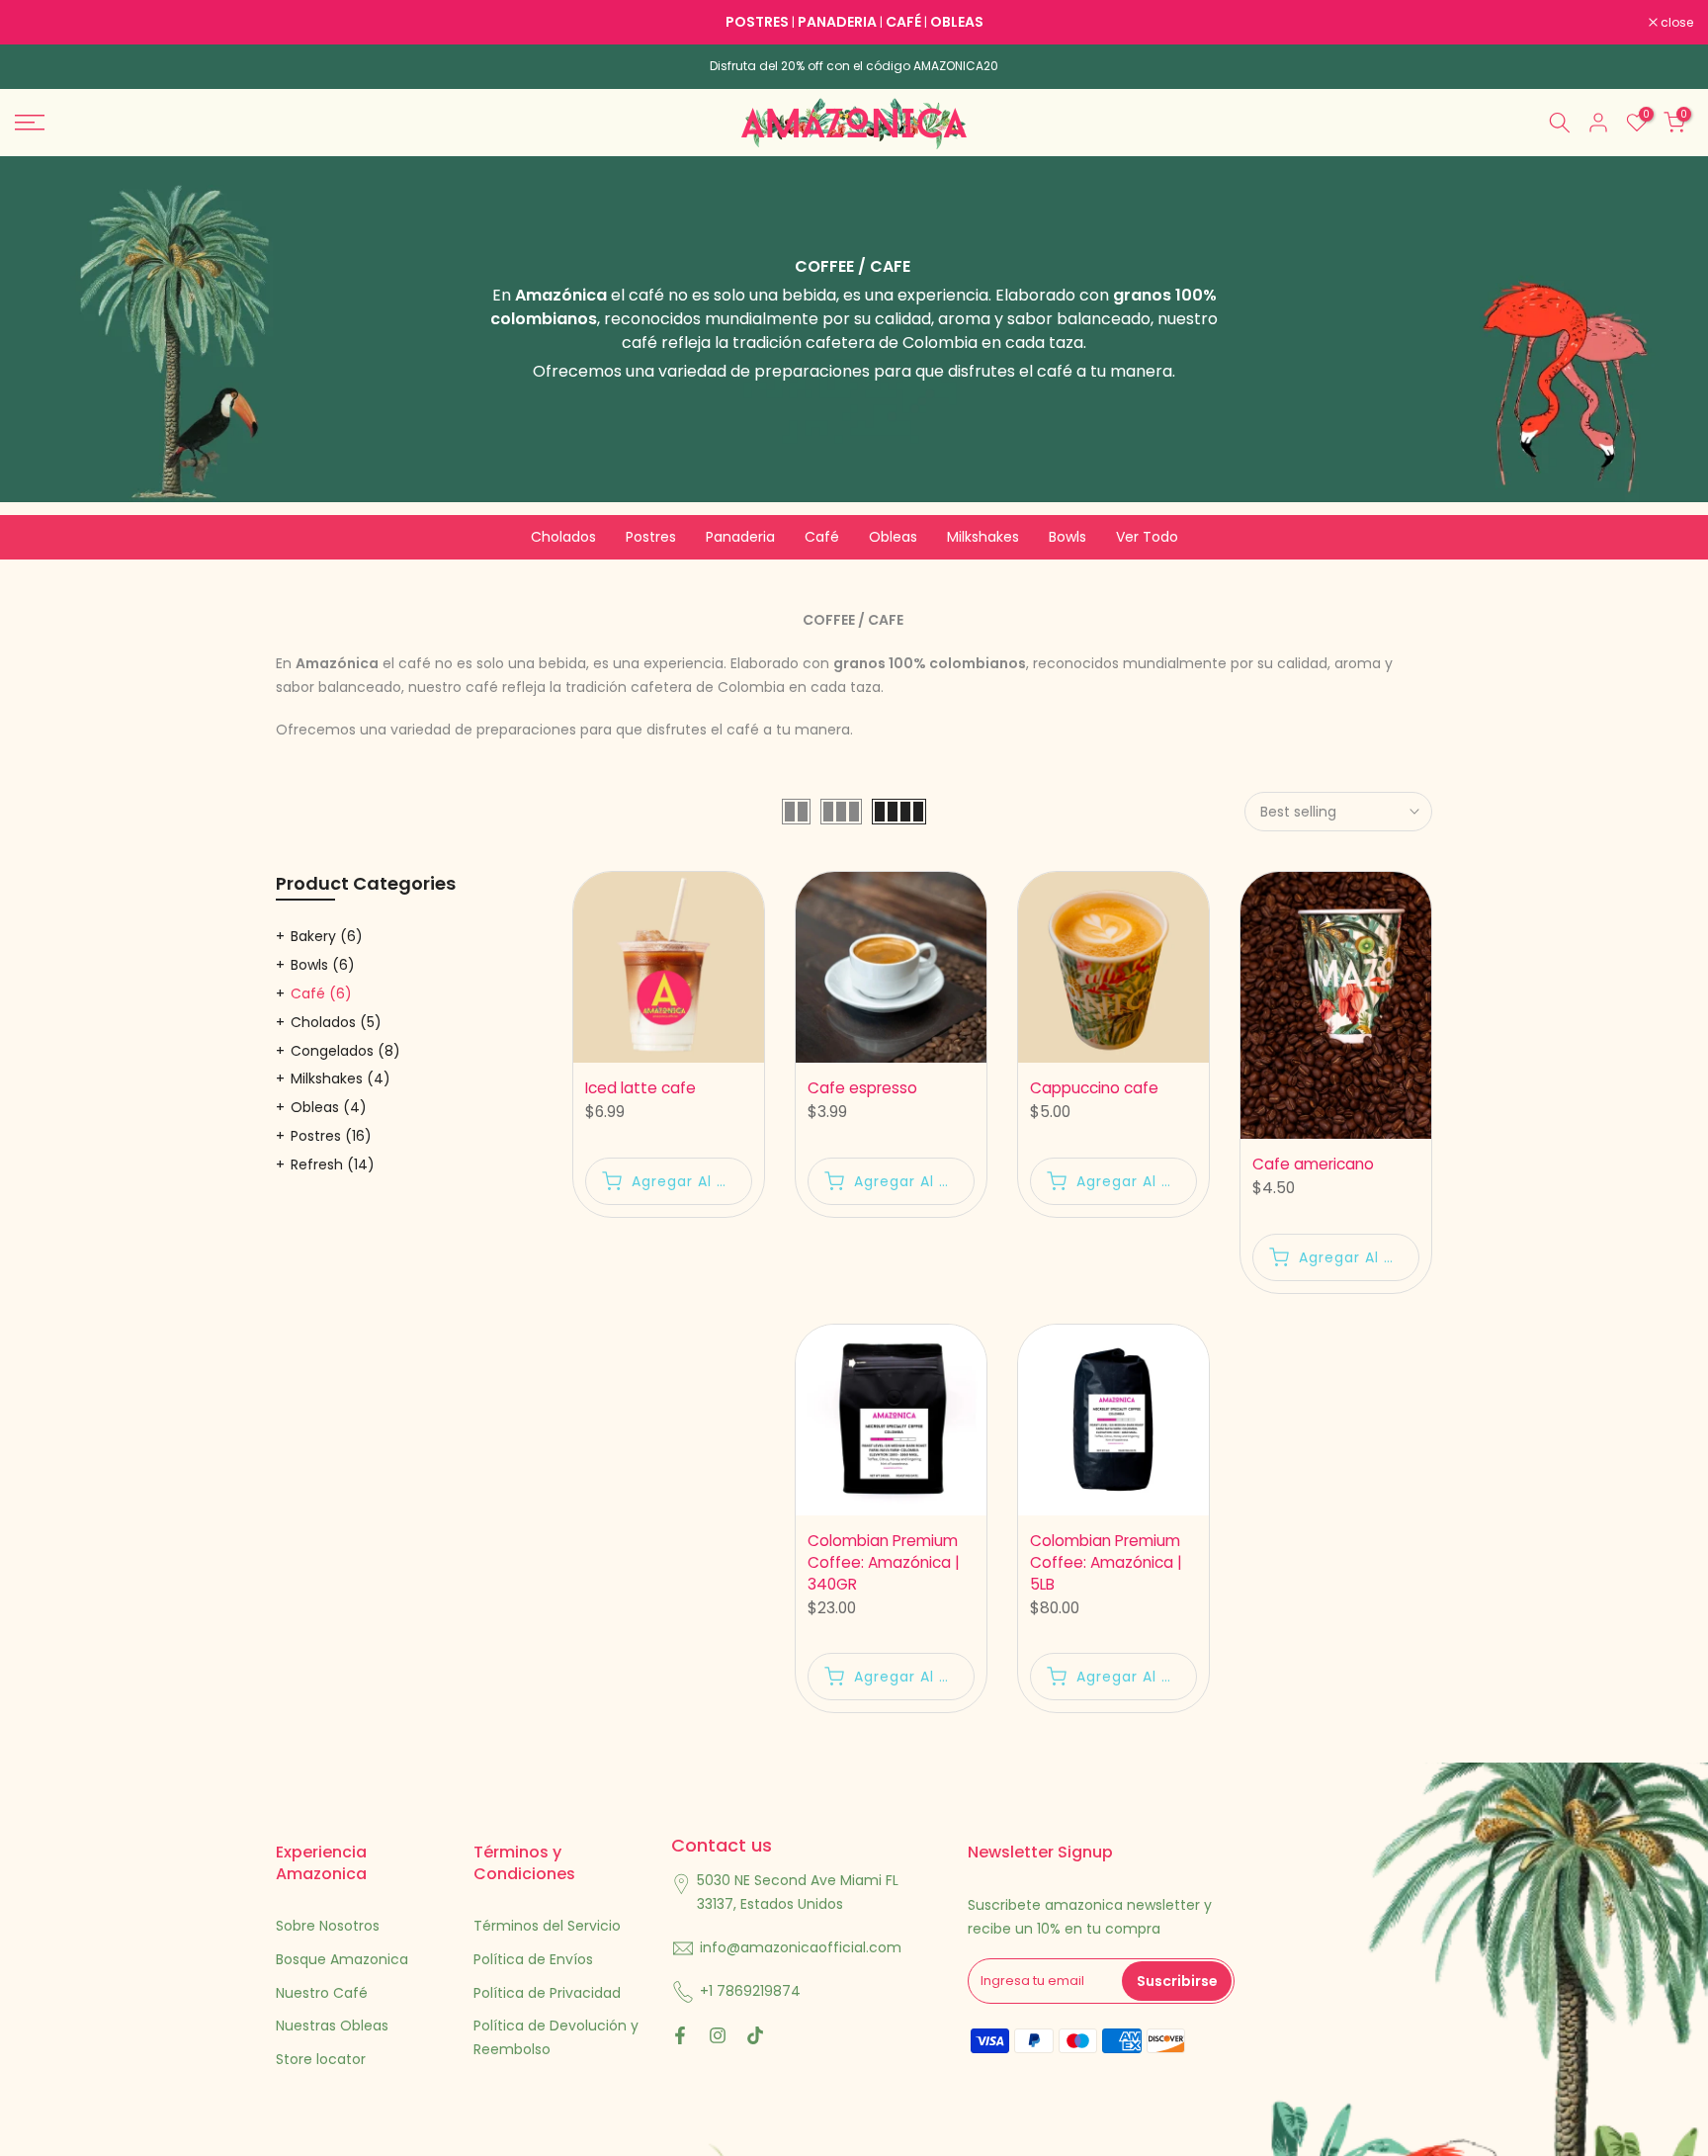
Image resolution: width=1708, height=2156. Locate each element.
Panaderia (740, 537)
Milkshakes (983, 537)
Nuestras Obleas (332, 2026)
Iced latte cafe (640, 1088)
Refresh (333, 1164)
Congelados (345, 1051)
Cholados (563, 537)
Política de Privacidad (547, 1993)
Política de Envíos (533, 1959)
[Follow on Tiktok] (755, 2035)
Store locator (321, 2059)
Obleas (893, 537)
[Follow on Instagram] (718, 2035)
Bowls (1067, 537)
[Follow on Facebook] (680, 2035)
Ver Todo (1147, 537)
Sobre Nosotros (328, 1926)
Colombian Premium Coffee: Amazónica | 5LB (1106, 1562)
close (42, 23)
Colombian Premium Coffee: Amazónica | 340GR (884, 1562)
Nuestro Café (322, 1993)
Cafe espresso (862, 1088)
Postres (651, 537)
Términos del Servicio (547, 1926)
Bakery (327, 936)
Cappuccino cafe (1094, 1088)
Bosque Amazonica (342, 1959)
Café (822, 537)
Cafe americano (1313, 1164)
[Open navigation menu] (213, 123)
